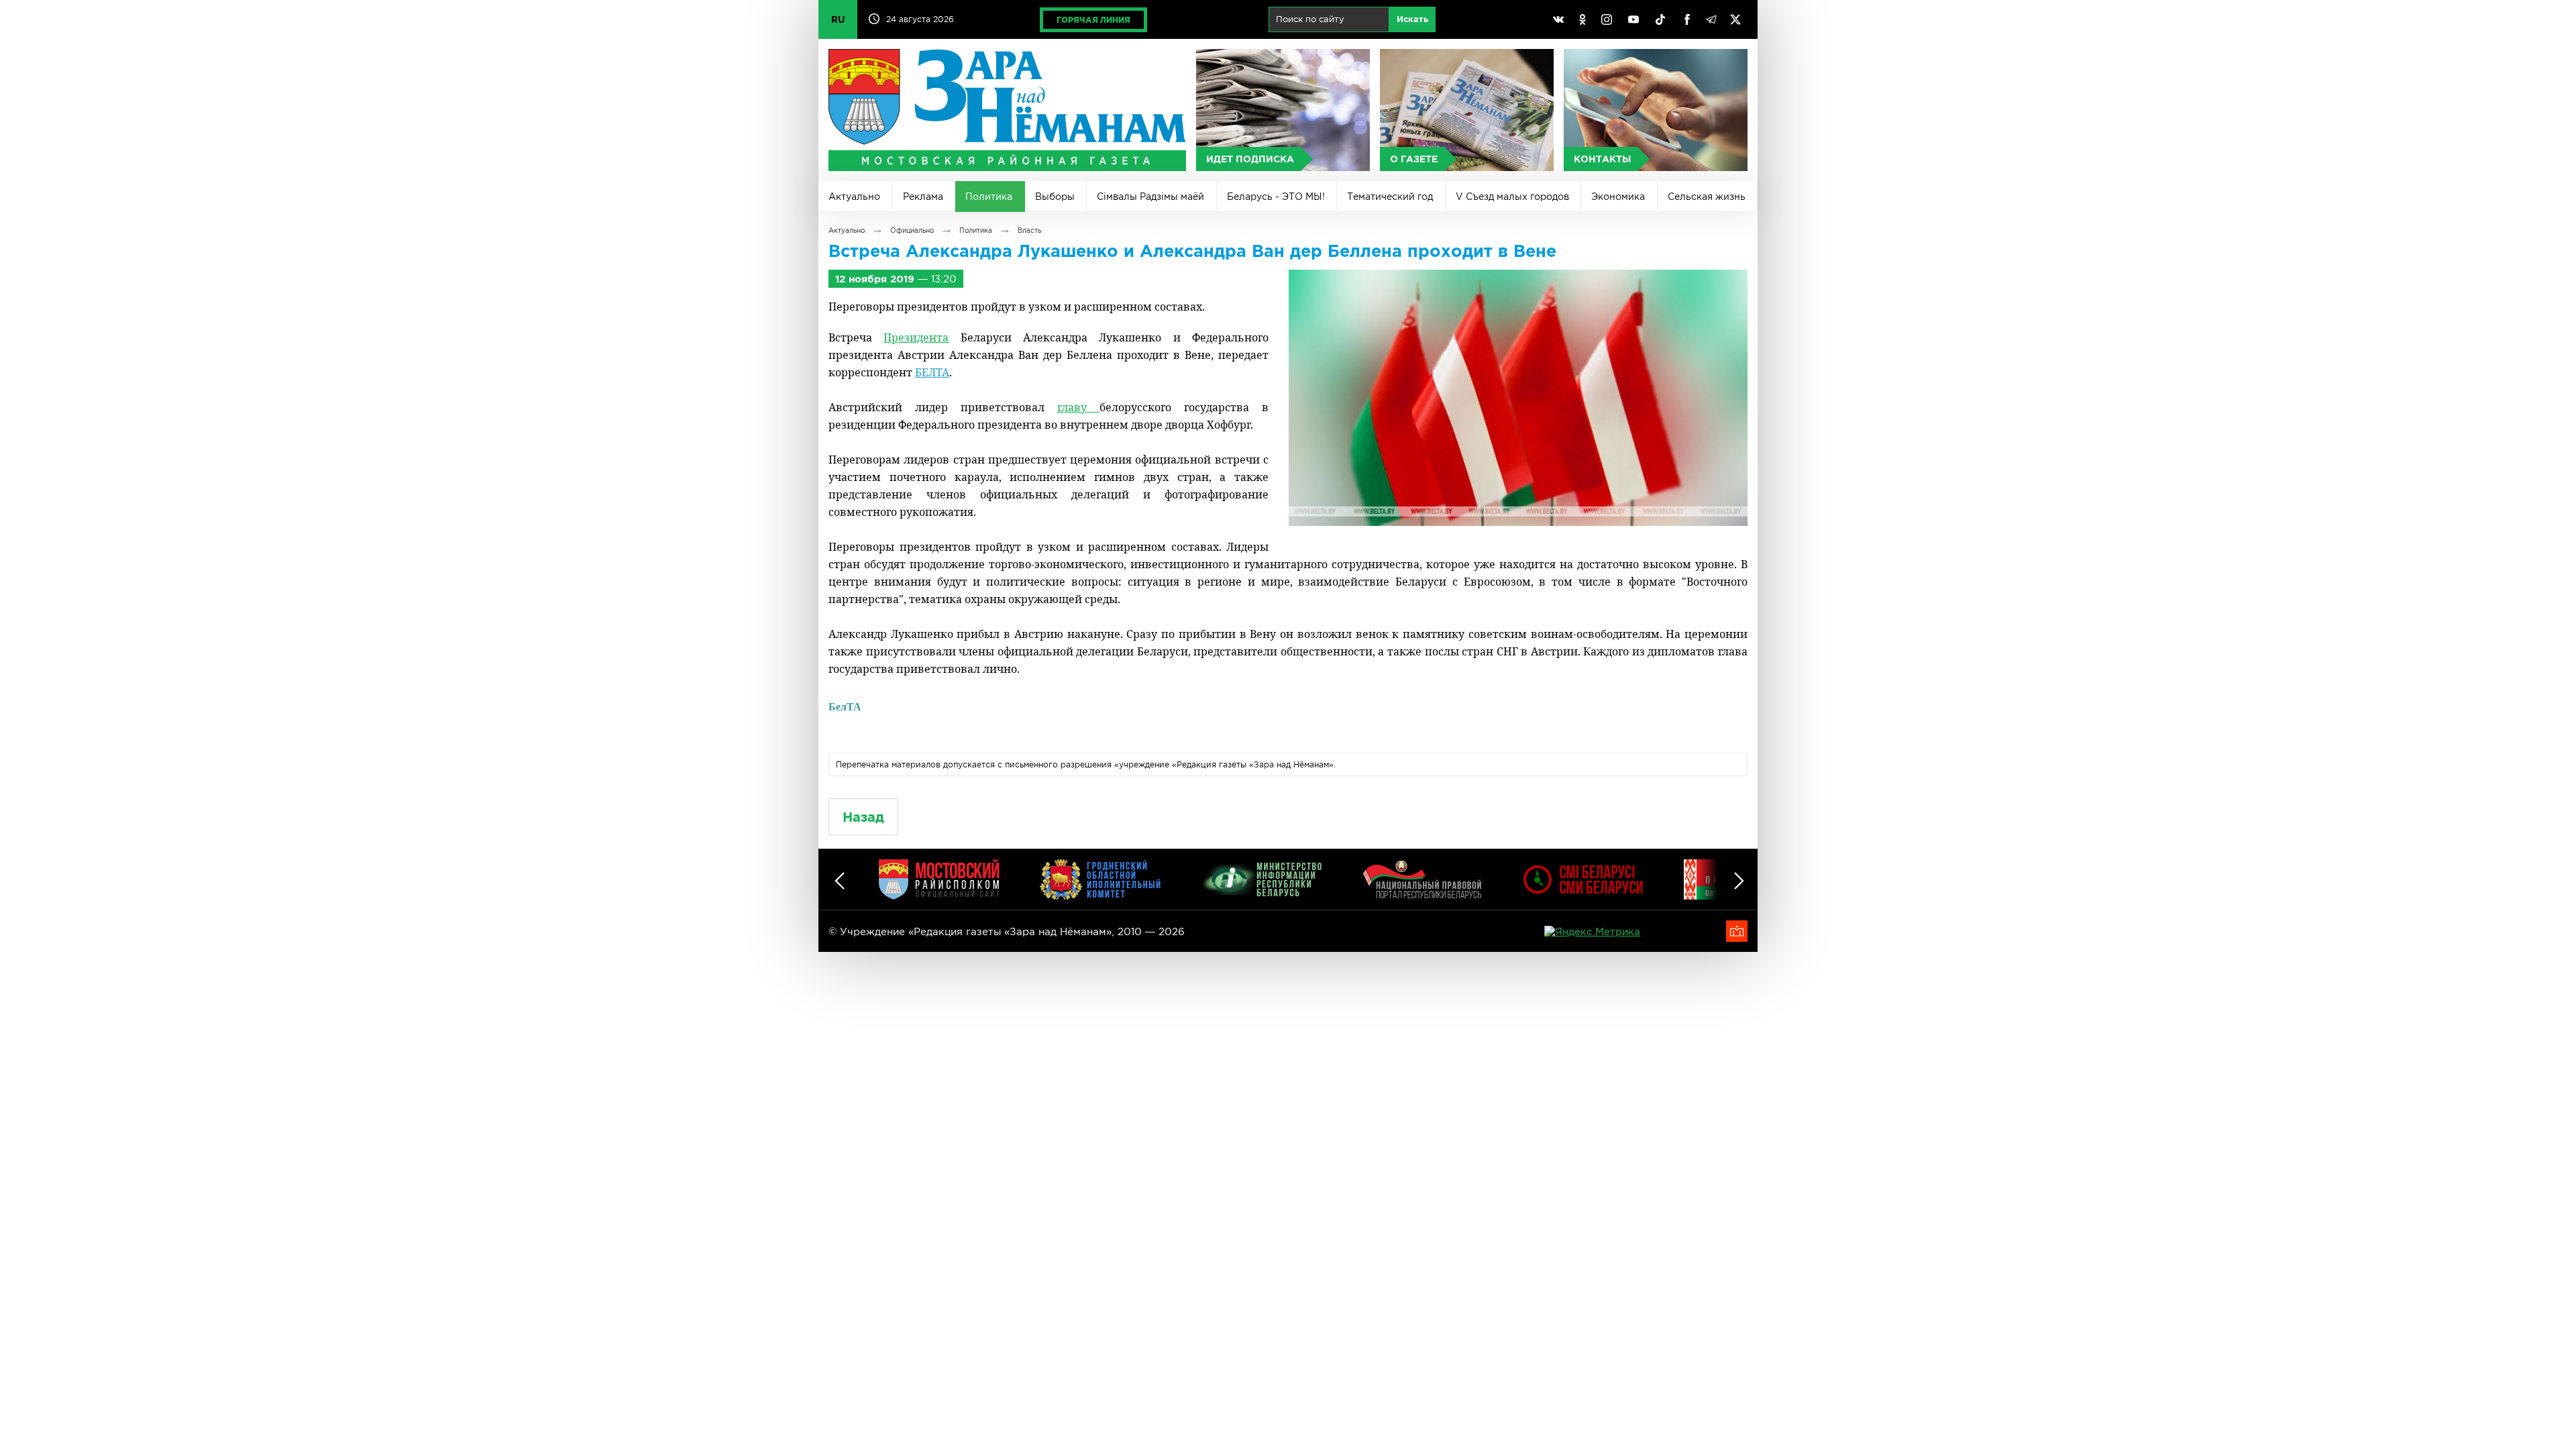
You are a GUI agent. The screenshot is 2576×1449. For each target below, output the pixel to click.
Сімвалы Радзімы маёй (1150, 197)
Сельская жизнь (1707, 197)
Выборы (1055, 197)
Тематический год (1390, 197)
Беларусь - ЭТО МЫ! (1276, 197)
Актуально (854, 197)
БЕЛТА (932, 372)
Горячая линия (1093, 20)
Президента (916, 337)
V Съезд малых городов (1512, 197)
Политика (989, 197)
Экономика (1618, 197)
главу (1078, 407)
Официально (912, 230)
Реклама (923, 197)
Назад (863, 817)
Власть (1029, 230)
